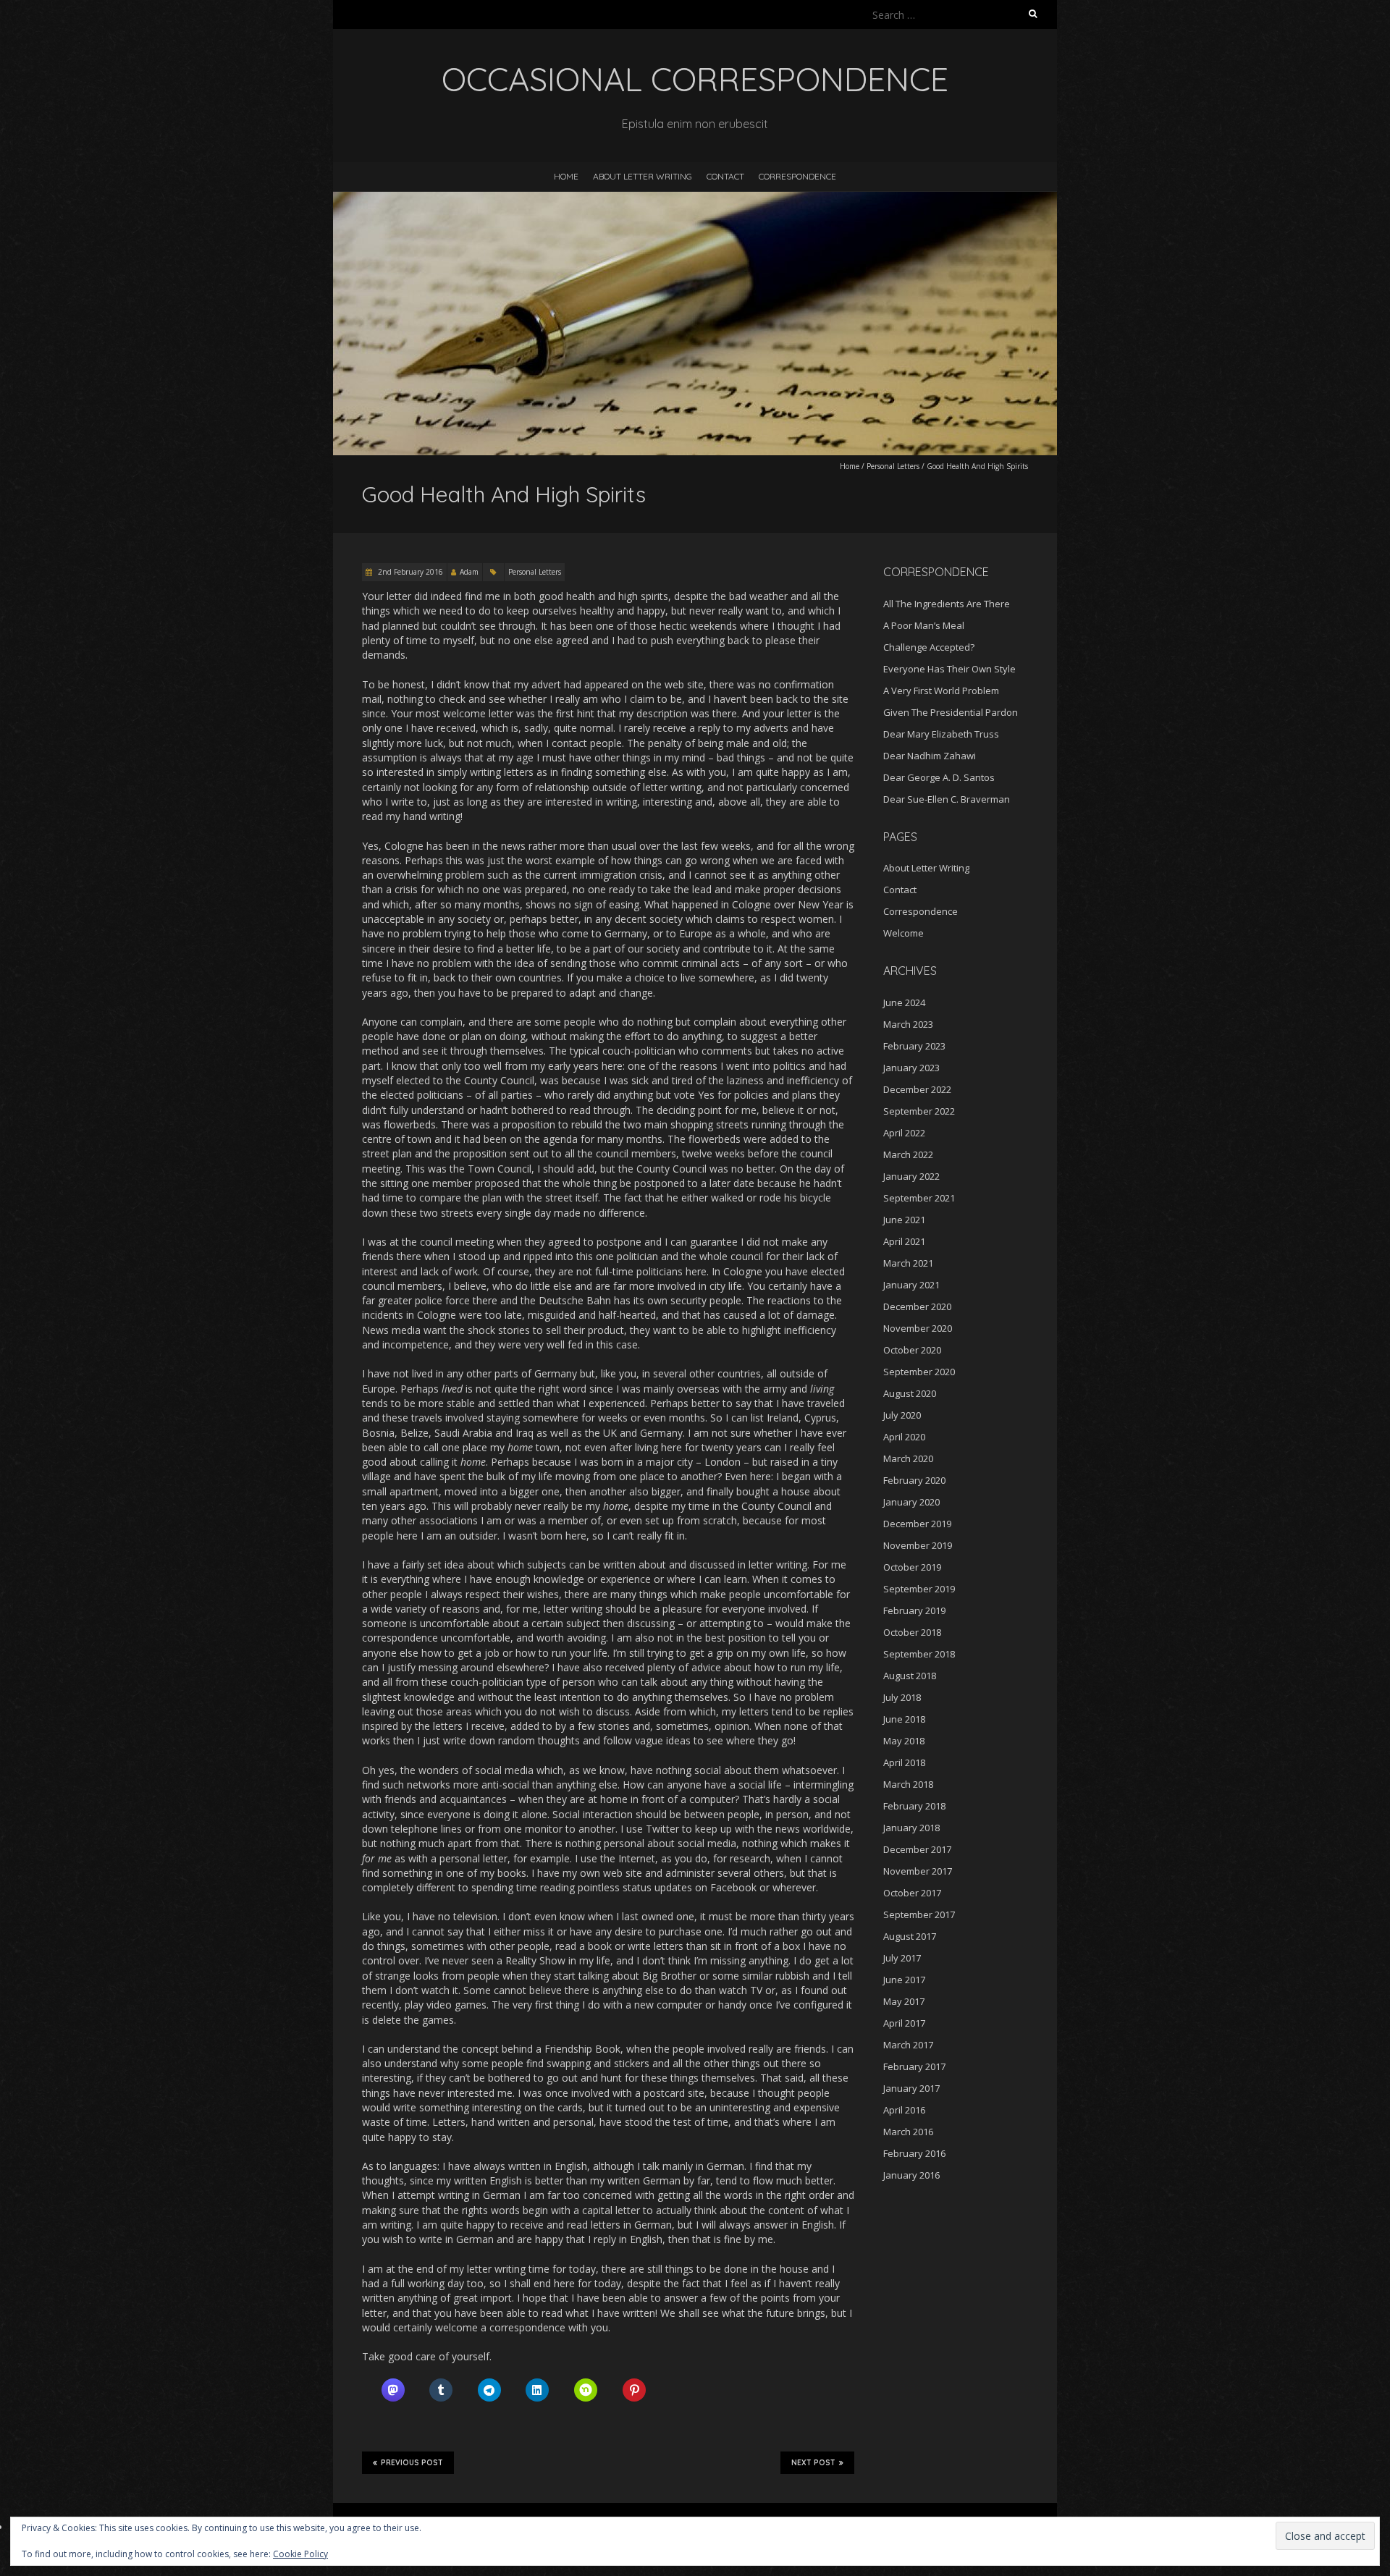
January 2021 (911, 1285)
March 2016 (908, 2132)
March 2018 (908, 1784)
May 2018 (904, 1741)
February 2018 (914, 1806)
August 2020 (910, 1393)
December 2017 (917, 1849)
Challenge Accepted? (929, 647)
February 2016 (914, 2153)
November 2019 (918, 1545)
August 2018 (910, 1676)
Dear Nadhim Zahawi (930, 756)
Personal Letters (893, 466)
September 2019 (919, 1589)
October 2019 (912, 1567)
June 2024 (904, 1002)
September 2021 (919, 1198)
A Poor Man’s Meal (924, 625)
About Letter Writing (643, 176)
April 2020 (904, 1437)
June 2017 (904, 1980)
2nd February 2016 (409, 572)
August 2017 (910, 1936)
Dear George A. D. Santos (939, 777)
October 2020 (912, 1350)
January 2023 (911, 1068)
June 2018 (904, 1719)
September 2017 (919, 1914)
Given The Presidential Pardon (951, 712)
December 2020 (917, 1306)
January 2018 (911, 1828)
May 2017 (904, 2001)
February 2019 (914, 1610)
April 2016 (904, 2110)
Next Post (813, 2463)
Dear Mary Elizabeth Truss (941, 734)
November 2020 (918, 1328)
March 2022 (908, 1154)
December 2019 (917, 1524)
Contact (725, 176)
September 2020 (919, 1372)
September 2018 (919, 1654)
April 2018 (904, 1762)
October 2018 (912, 1632)
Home (566, 176)
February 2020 (914, 1480)
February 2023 (914, 1046)
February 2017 (914, 2066)
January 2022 (911, 1176)
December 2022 (917, 1089)
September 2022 (919, 1111)
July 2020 (902, 1415)
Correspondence (797, 176)
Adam (469, 572)
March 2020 (908, 1458)
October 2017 (912, 1893)
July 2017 (902, 1958)
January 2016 (911, 2175)
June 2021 (904, 1220)
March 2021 (908, 1263)
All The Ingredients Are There (947, 604)
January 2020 (911, 1502)
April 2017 (904, 2023)
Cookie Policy (300, 2554)
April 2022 (904, 1133)
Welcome (903, 933)
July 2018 (902, 1697)
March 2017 (908, 2045)
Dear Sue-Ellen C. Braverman (947, 799)
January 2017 (911, 2088)
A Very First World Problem (941, 691)
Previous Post (412, 2463)
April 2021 (904, 1241)
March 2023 (908, 1024)
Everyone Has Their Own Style (949, 669)
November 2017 (918, 1871)
